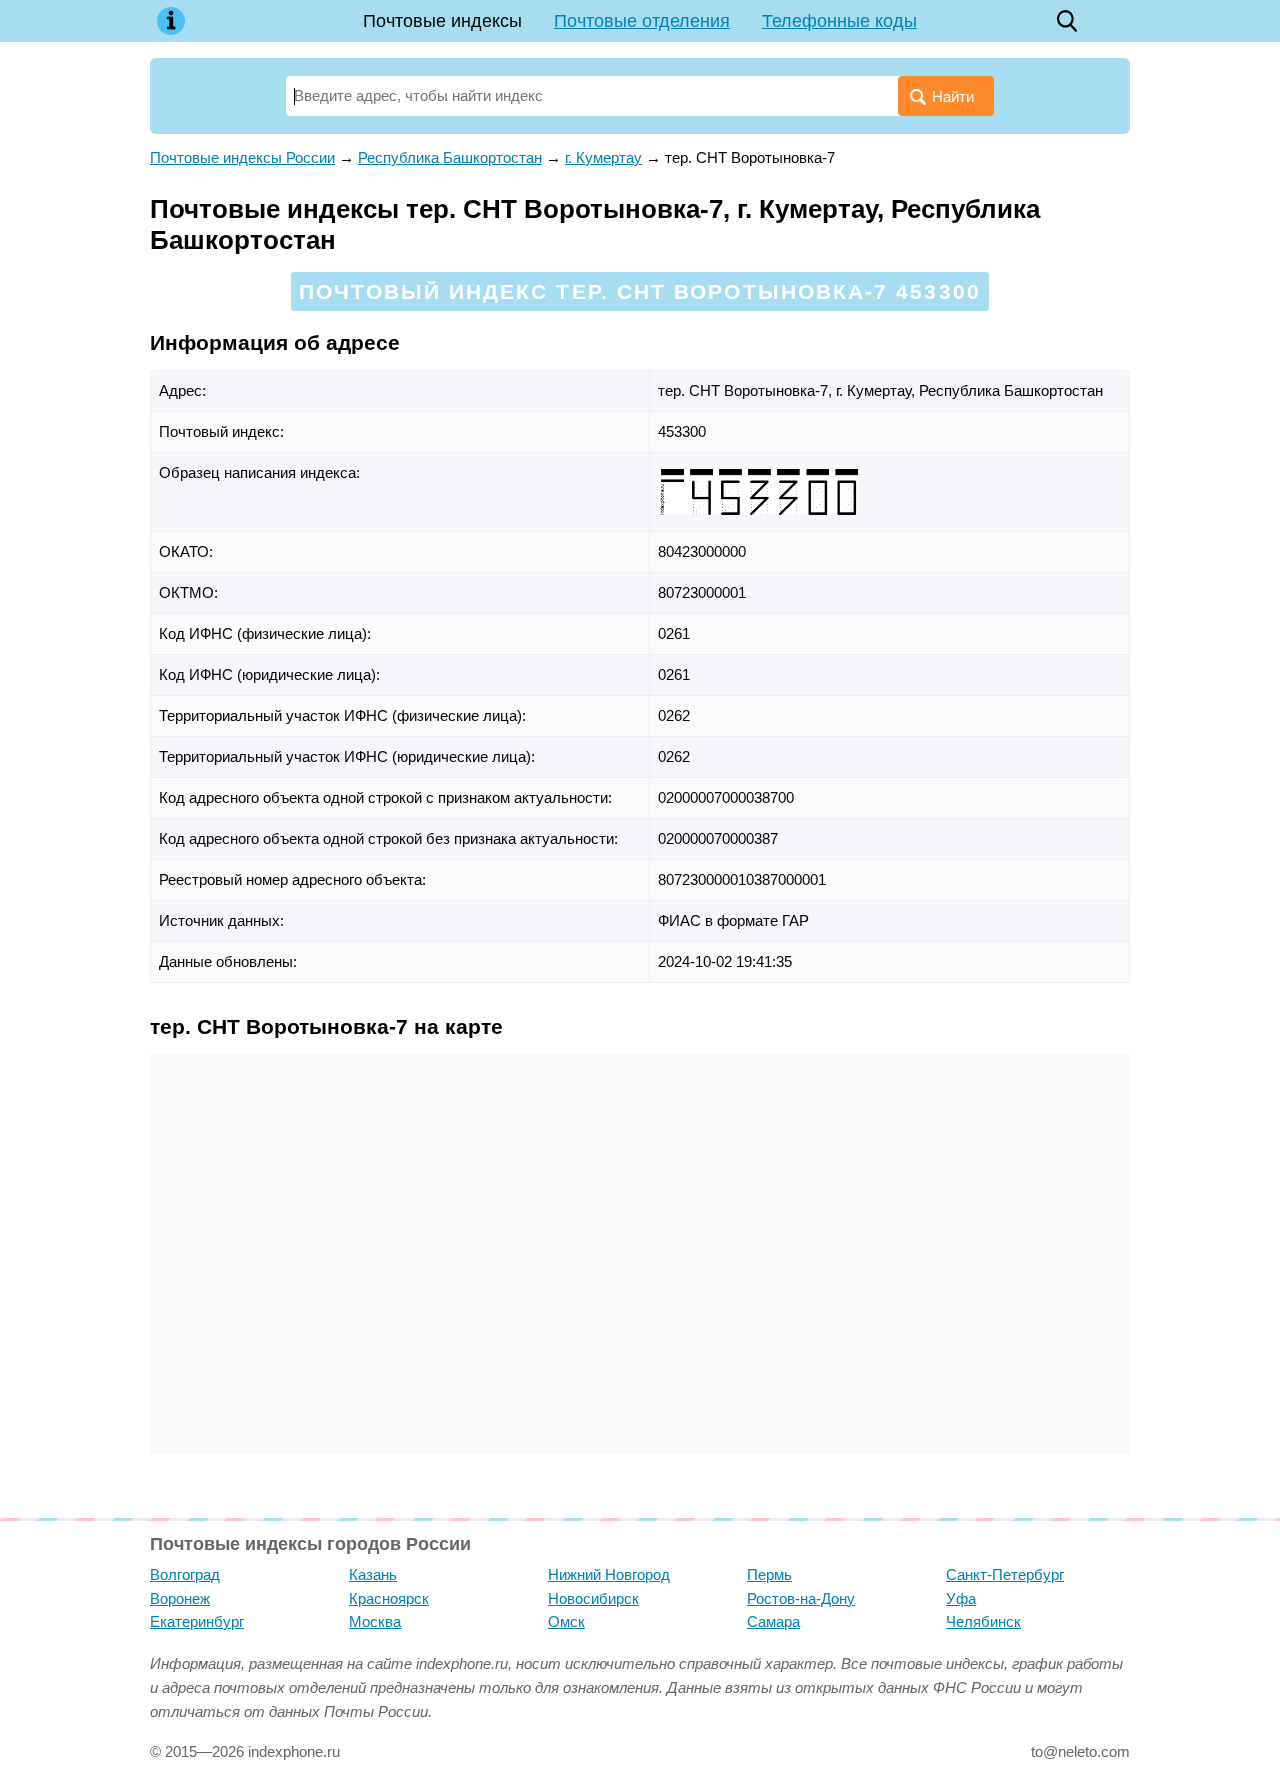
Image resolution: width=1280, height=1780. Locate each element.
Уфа (961, 1598)
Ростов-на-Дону (801, 1598)
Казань (373, 1574)
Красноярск (389, 1598)
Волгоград (185, 1574)
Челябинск (983, 1621)
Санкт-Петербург (1005, 1574)
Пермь (769, 1574)
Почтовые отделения (642, 21)
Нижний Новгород (609, 1574)
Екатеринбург (197, 1621)
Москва (375, 1621)
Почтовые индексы (442, 21)
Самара (773, 1621)
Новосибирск (593, 1598)
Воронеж (180, 1598)
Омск (566, 1621)
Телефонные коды (839, 21)
